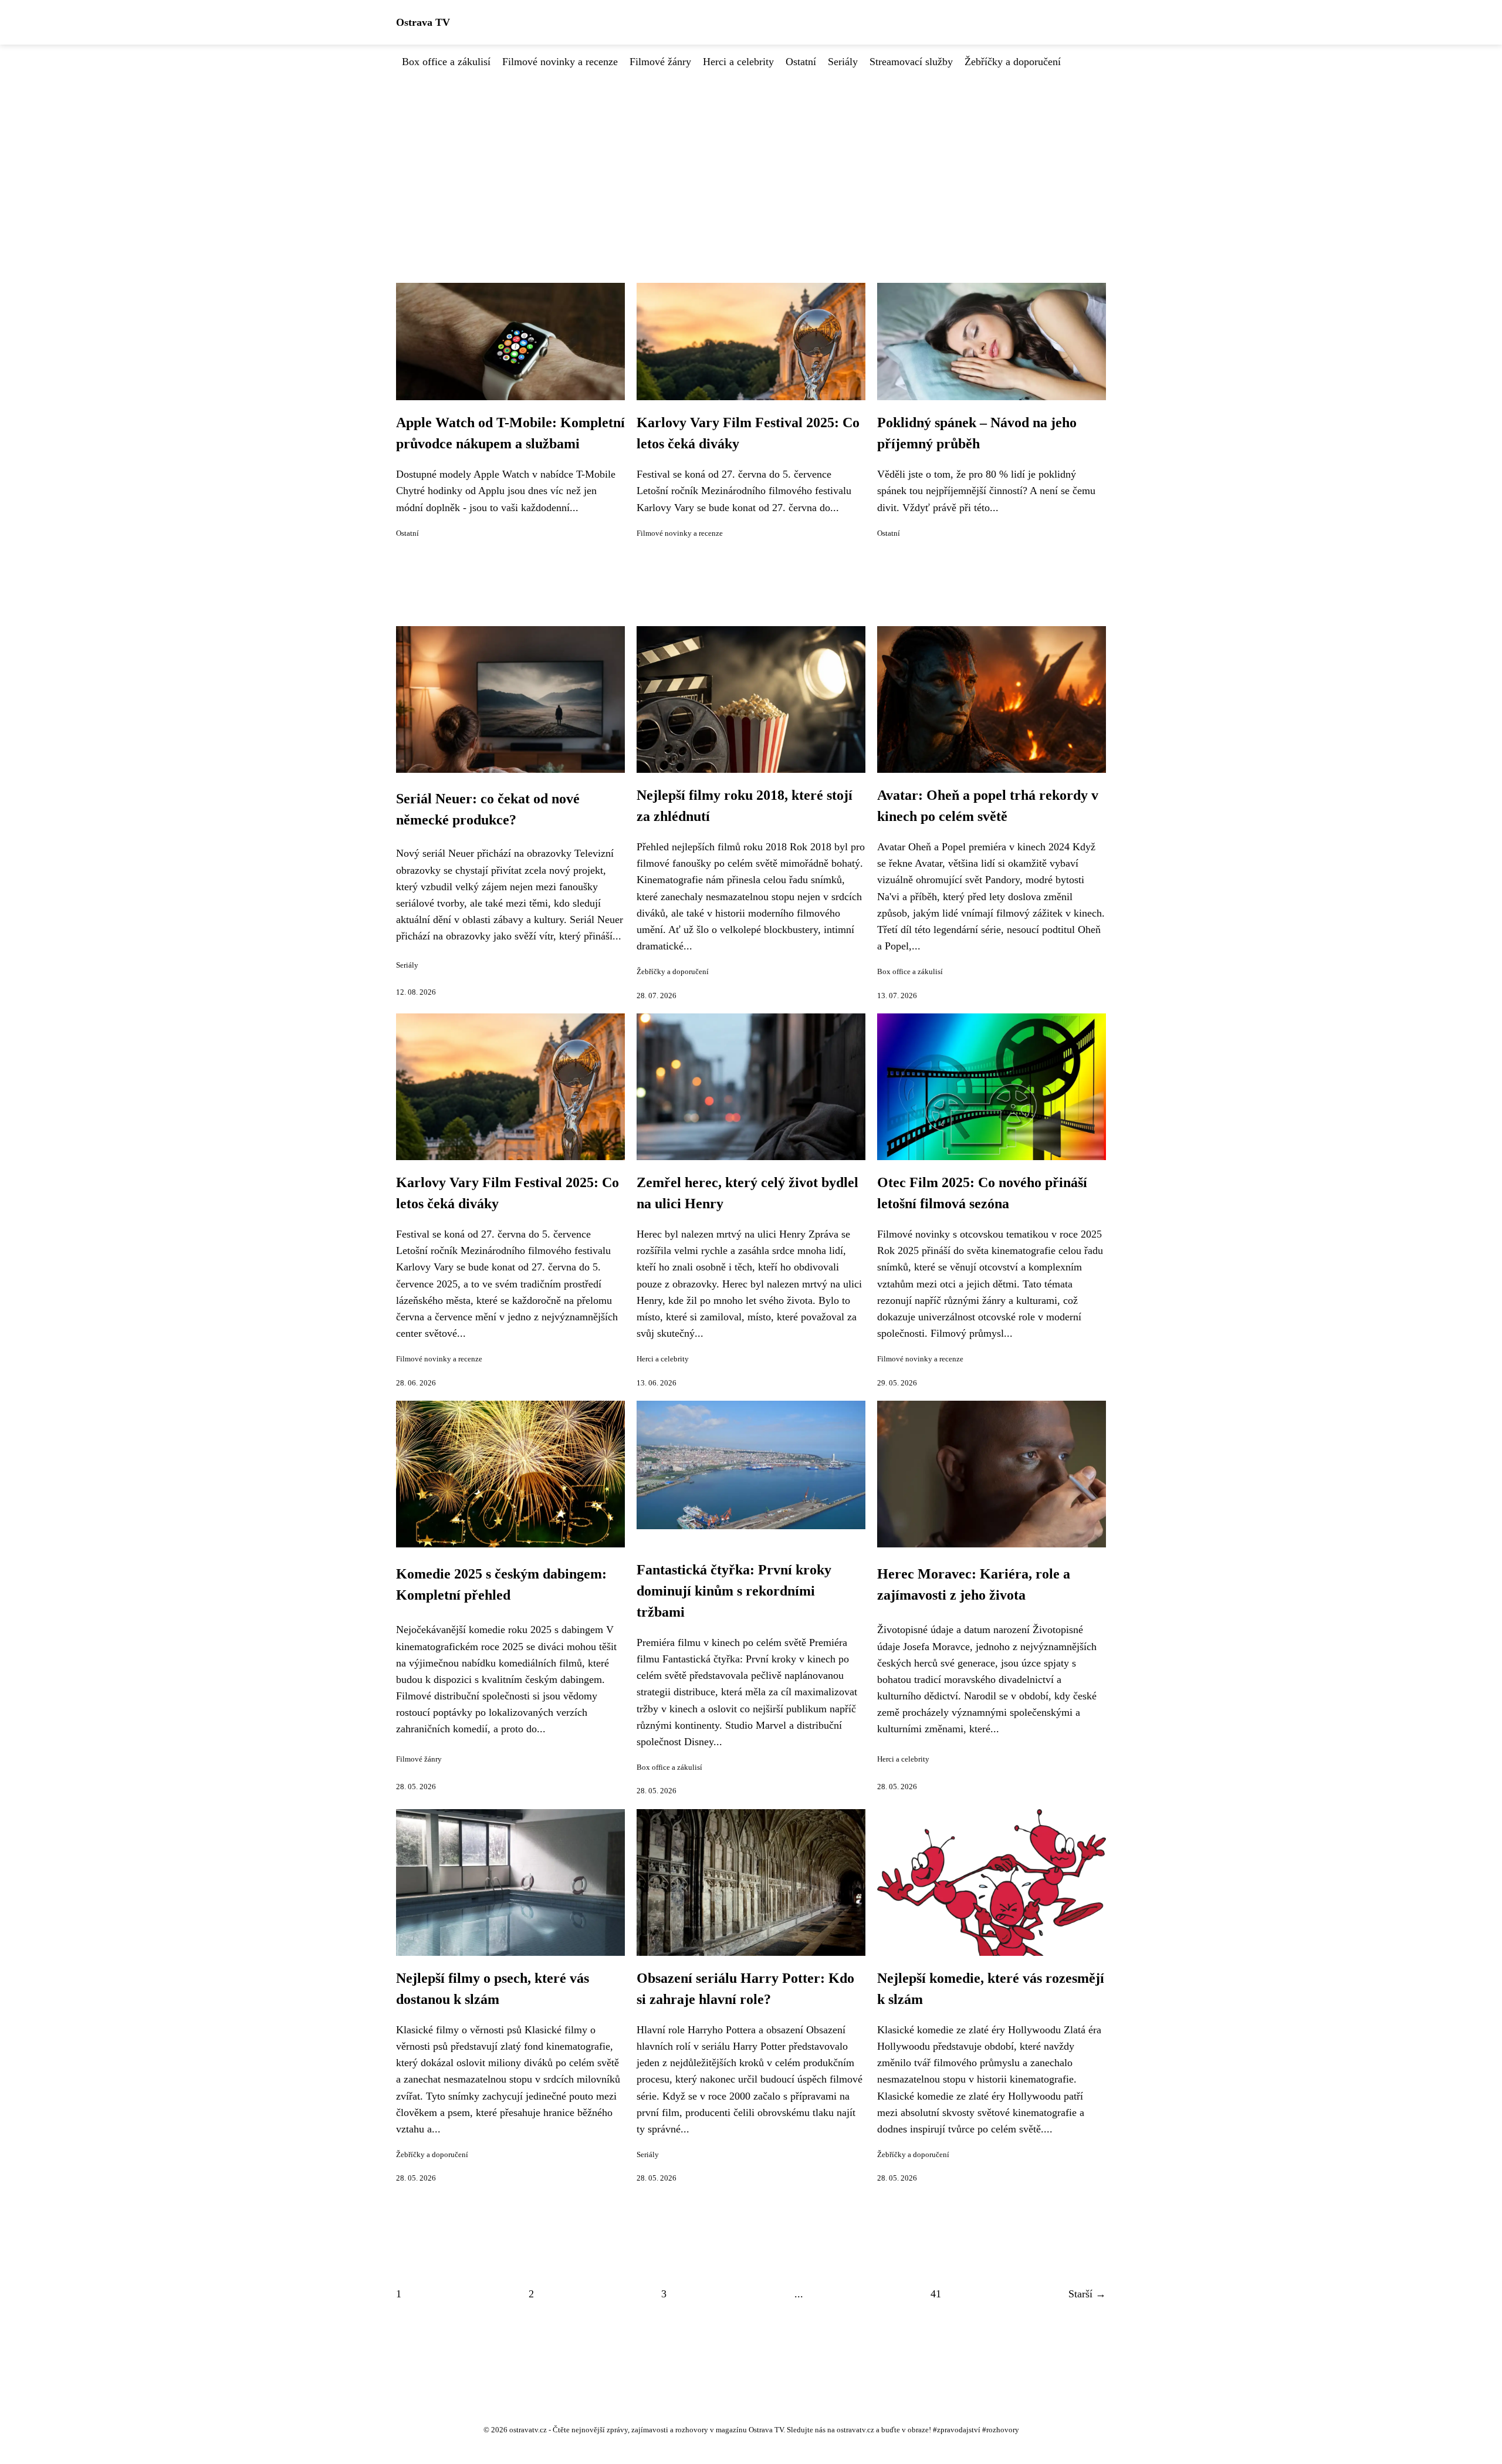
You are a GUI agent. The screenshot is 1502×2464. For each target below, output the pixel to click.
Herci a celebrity (738, 62)
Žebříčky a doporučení (1013, 62)
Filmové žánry (660, 62)
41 (936, 2294)
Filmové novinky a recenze (560, 62)
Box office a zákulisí (446, 62)
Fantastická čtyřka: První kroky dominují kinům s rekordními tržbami (734, 1591)
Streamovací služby (911, 62)
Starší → (1087, 2294)
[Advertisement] (751, 158)
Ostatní (801, 62)
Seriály (843, 62)
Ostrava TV (423, 22)
